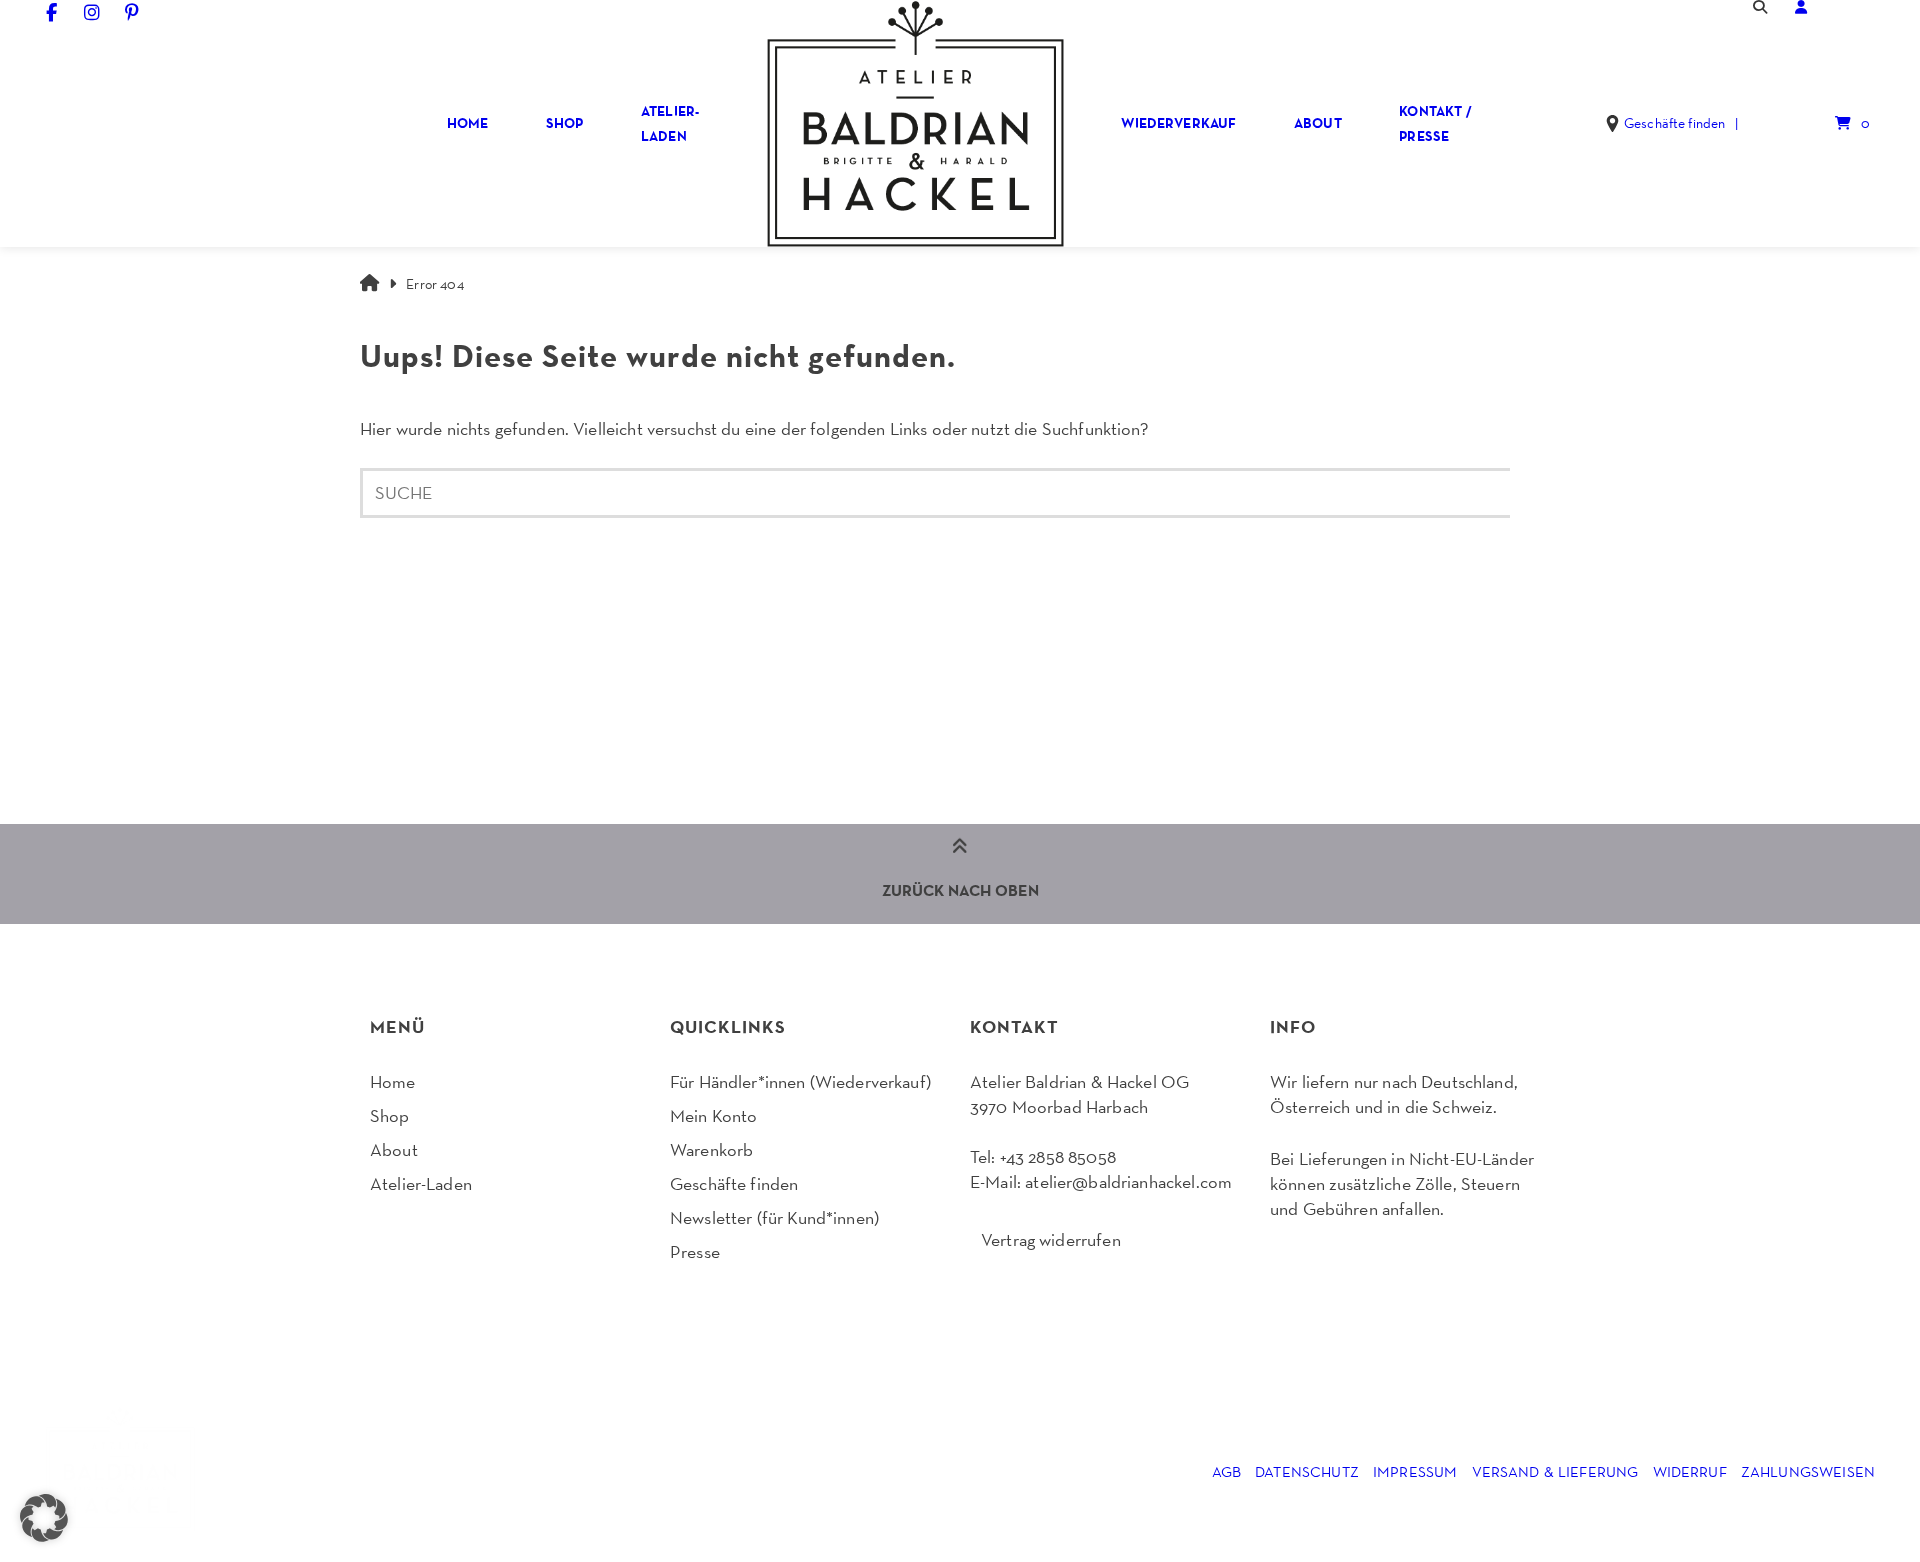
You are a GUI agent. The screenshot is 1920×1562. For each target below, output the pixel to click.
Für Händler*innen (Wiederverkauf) (800, 1081)
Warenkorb (711, 1149)
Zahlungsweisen (1808, 1471)
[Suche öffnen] (1760, 7)
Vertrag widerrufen (1051, 1239)
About (1318, 123)
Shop (565, 123)
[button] (44, 1518)
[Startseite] (915, 123)
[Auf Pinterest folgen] (132, 12)
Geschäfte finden (734, 1183)
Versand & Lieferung (1555, 1471)
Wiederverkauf (1178, 123)
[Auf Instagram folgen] (92, 12)
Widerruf (1690, 1471)
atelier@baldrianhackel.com (1128, 1181)
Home (468, 123)
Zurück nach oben (960, 890)
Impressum (1415, 1471)
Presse (695, 1251)
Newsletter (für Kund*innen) (774, 1217)
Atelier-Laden (670, 123)
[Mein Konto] (1801, 7)
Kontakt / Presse (1435, 123)
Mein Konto (714, 1115)
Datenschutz (1307, 1471)
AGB (1226, 1471)
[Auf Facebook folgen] (51, 12)
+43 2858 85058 (1058, 1156)
